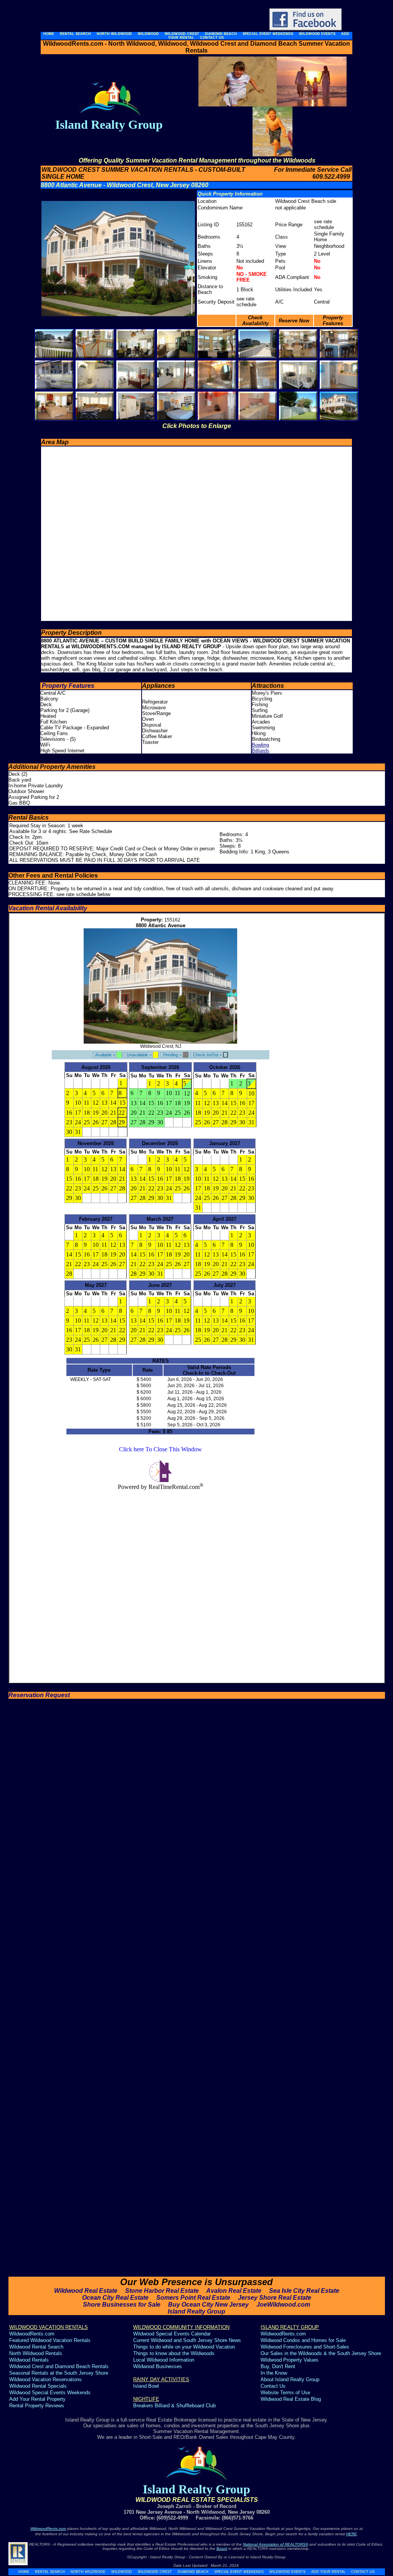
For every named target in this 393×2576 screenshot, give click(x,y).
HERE (352, 2534)
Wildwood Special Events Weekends (50, 2393)
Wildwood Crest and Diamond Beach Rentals (59, 2366)
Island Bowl (146, 2386)
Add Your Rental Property (37, 2399)
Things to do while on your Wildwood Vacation (184, 2347)
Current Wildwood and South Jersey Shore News (187, 2340)
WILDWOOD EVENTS (287, 2572)
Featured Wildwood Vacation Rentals (50, 2340)
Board (222, 2549)
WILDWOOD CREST (155, 2572)
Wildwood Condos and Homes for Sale (303, 2340)
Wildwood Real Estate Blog (291, 2399)
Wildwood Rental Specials (38, 2386)
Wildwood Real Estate (86, 2291)
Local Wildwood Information (164, 2360)
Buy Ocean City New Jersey (208, 2305)
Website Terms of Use (286, 2393)
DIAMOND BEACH (193, 2572)
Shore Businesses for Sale (122, 2305)
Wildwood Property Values (290, 2360)
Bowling (260, 745)
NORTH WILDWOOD (88, 2572)
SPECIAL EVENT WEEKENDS (239, 2572)
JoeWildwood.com (283, 2305)
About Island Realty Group (290, 2379)
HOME (24, 2572)
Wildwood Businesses (158, 2366)
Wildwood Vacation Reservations (45, 2379)
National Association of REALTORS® (276, 2544)
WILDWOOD (122, 2572)
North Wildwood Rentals (36, 2353)
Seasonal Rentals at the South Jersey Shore (59, 2373)
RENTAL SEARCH (50, 2572)
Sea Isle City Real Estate (304, 2291)
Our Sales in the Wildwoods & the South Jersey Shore (321, 2353)
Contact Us (273, 2386)
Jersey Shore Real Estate (275, 2298)
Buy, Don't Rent (278, 2366)
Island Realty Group (196, 2311)
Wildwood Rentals (29, 2360)
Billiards (261, 751)
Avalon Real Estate (234, 2291)
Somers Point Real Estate (193, 2298)
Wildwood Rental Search (36, 2347)
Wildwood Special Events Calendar (172, 2334)
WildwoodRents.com (32, 2334)
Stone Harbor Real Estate (162, 2291)
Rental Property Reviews (37, 2406)
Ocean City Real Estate (115, 2298)
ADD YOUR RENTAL (328, 2572)
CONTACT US (363, 2572)
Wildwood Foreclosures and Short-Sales (305, 2347)
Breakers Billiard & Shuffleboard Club (174, 2406)
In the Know (274, 2373)
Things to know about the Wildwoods (174, 2353)
